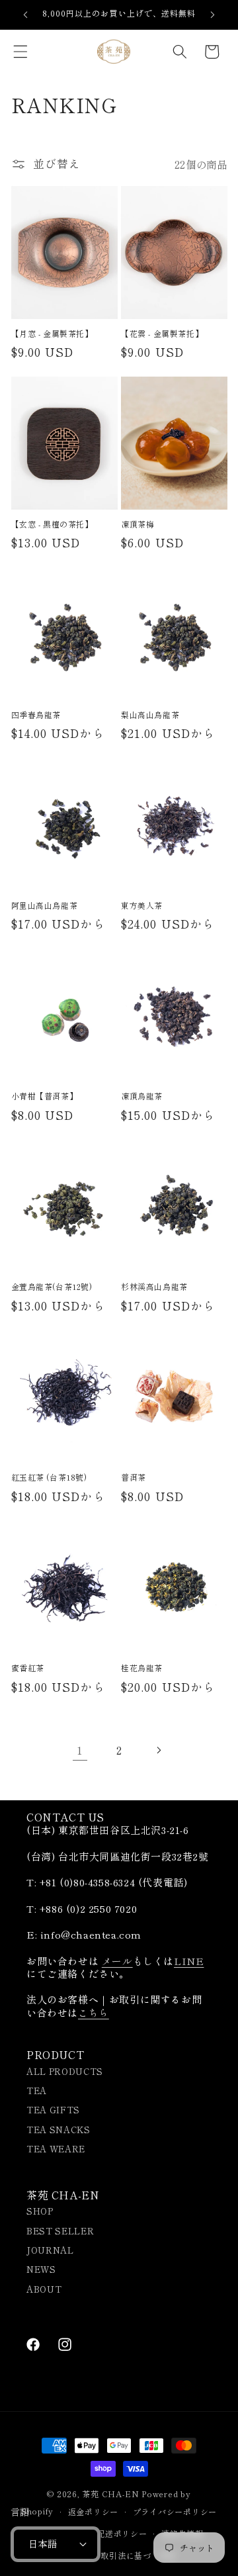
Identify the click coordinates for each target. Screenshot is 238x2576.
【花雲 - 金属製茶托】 (162, 334)
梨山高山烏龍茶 (150, 715)
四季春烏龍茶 (36, 715)
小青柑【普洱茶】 (45, 1096)
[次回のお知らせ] (213, 15)
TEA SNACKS (59, 2130)
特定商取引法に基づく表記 (126, 2555)
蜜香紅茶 (28, 1668)
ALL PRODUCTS (65, 2071)
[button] (20, 52)
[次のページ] (158, 1750)
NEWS (41, 2269)
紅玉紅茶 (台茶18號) (49, 1477)
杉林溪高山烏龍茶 (154, 1287)
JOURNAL (50, 2250)
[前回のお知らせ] (26, 15)
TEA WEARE (56, 2149)
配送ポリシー (122, 2533)
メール (117, 1961)
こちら (94, 2012)
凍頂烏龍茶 (142, 1096)
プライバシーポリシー (175, 2511)
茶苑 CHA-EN (110, 2494)
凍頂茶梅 (138, 524)
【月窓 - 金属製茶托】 (52, 334)
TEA (37, 2091)
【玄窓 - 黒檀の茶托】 (52, 524)
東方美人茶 (142, 905)
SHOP (40, 2211)
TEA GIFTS (53, 2110)
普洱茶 (134, 1477)
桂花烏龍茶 (142, 1668)
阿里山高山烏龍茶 (45, 905)
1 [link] (80, 1750)
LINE (189, 1961)
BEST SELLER (60, 2231)
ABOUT (44, 2289)
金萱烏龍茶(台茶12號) (52, 1287)
